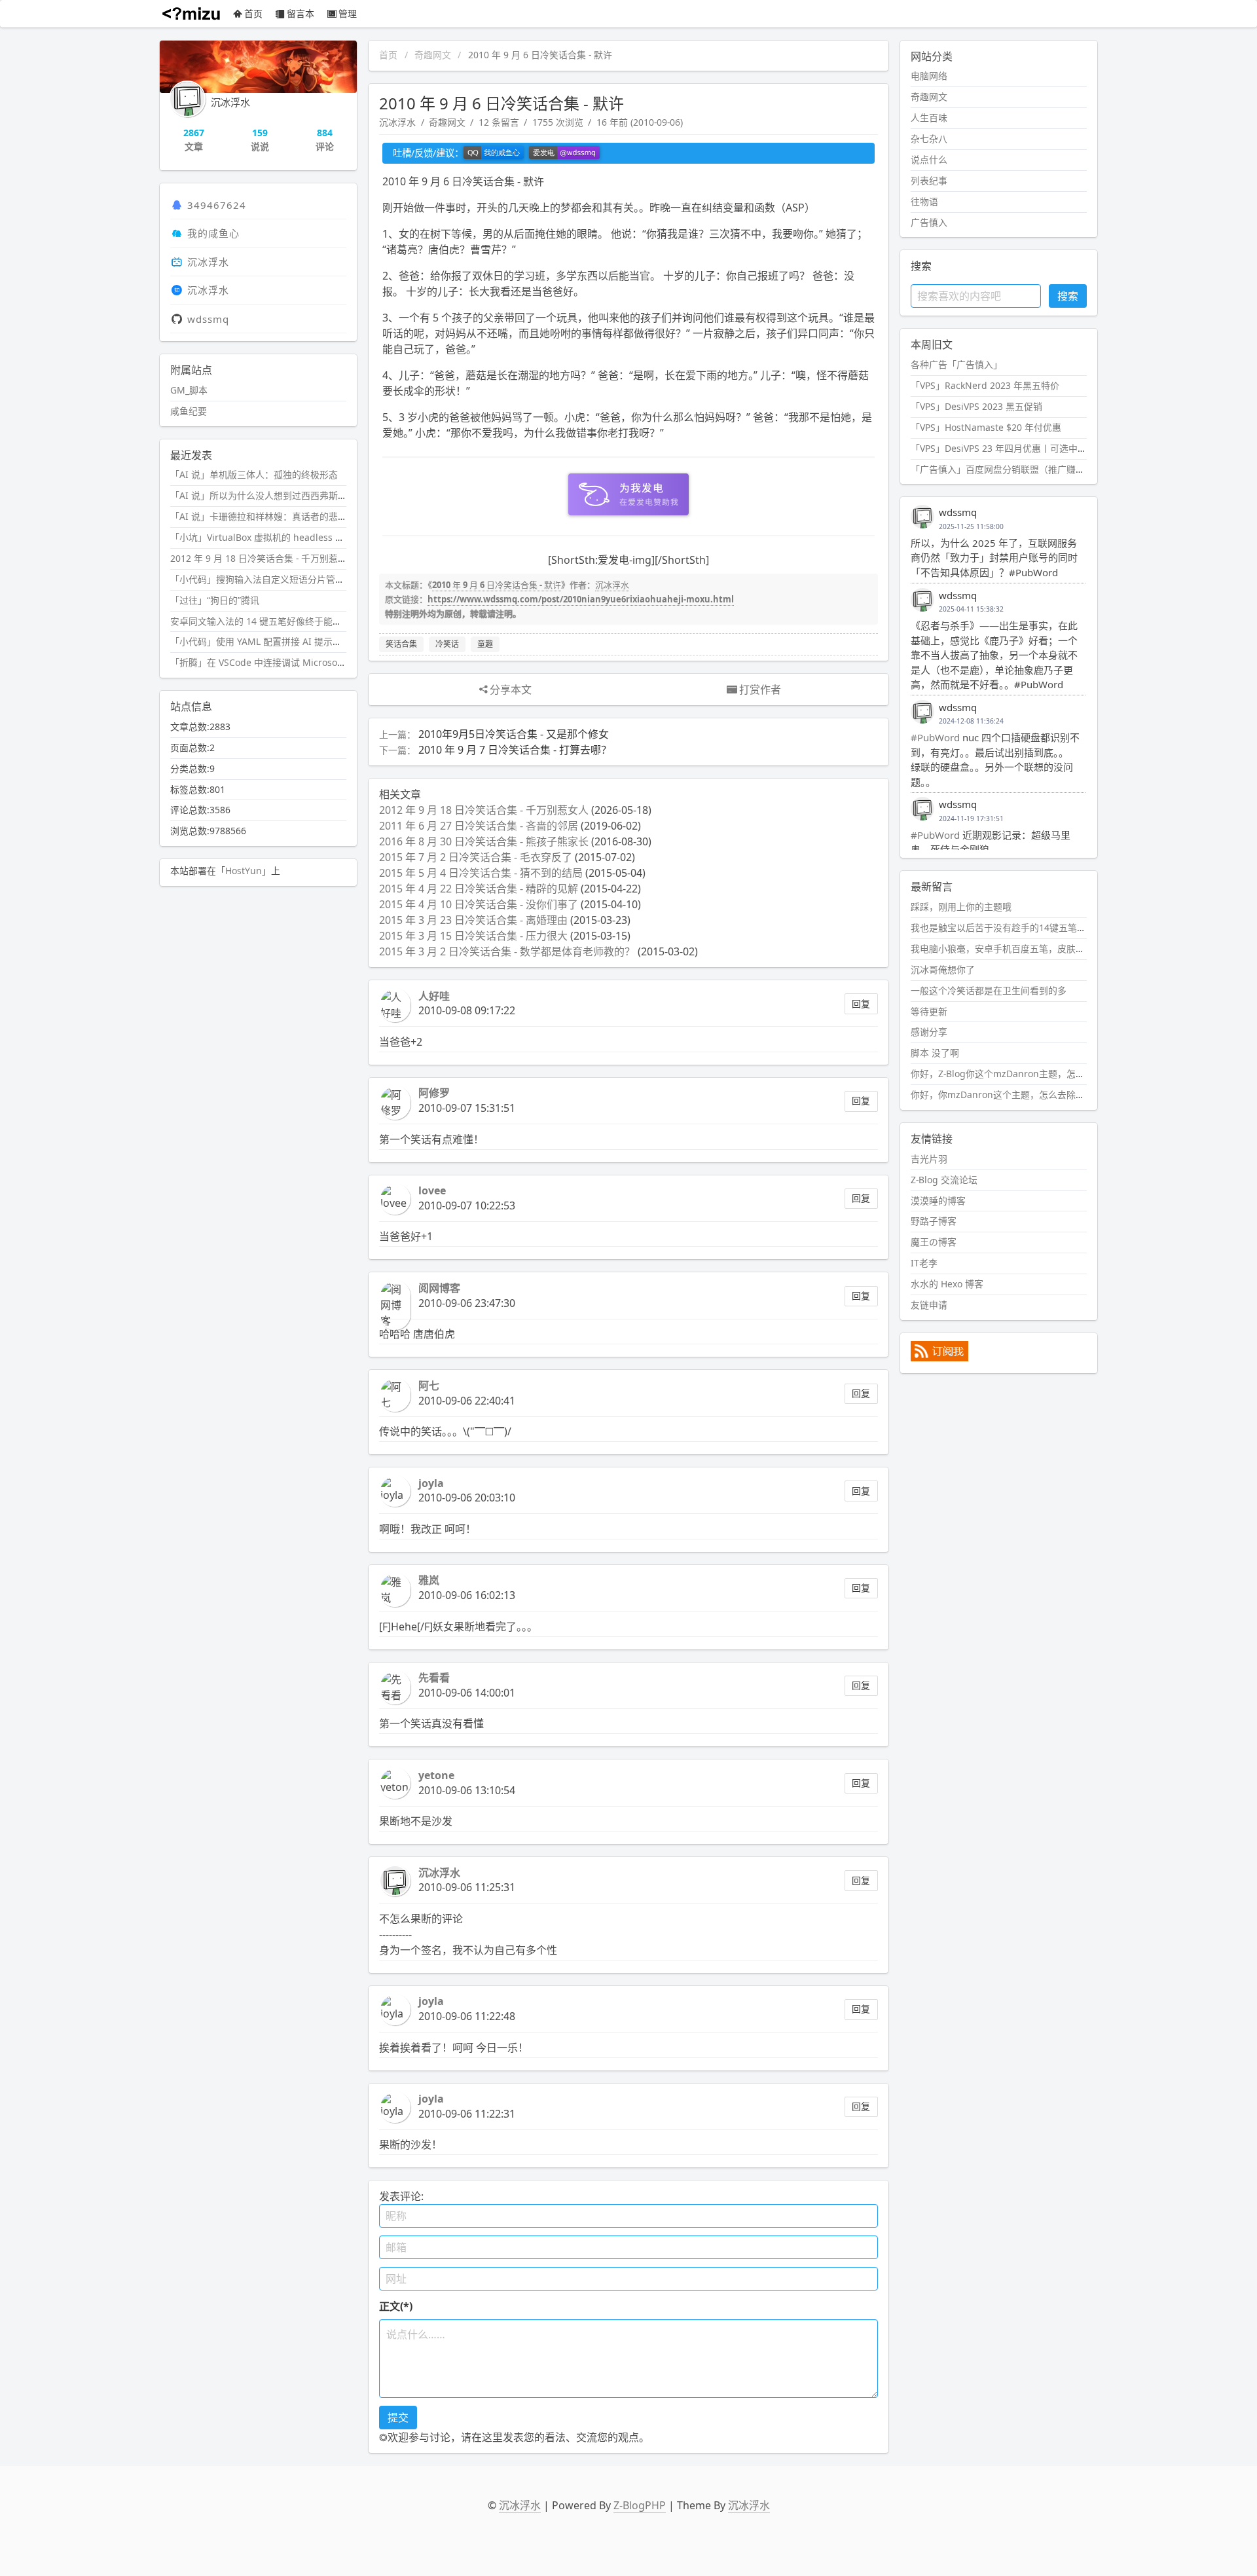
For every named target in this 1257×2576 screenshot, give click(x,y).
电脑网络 (929, 76)
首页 (253, 13)
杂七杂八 (929, 138)
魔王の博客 (934, 1242)
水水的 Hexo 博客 (947, 1284)
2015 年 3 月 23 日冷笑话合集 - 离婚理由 (473, 920)
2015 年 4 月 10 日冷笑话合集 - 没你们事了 (479, 904)
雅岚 (429, 1580)
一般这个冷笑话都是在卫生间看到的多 (989, 990)
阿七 (429, 1386)
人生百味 (929, 118)
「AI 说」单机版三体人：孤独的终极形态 (254, 474)
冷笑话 (447, 644)
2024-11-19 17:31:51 (971, 819)
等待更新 (929, 1011)
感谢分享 (929, 1032)
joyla (431, 1483)
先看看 (434, 1678)
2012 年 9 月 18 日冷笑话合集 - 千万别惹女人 (484, 810)
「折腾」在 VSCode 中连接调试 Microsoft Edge (269, 662)
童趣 (485, 644)
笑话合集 (401, 644)
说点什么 (929, 159)
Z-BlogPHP (640, 2505)
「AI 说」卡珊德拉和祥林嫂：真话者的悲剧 (259, 516)
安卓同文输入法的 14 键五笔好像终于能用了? (263, 621)
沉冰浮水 (397, 122)
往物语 (924, 201)
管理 (348, 13)
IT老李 (924, 1263)
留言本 (301, 13)
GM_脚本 (189, 390)
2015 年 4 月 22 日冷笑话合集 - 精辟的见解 (479, 889)
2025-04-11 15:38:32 (971, 609)
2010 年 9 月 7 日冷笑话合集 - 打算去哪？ (515, 750)
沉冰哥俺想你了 (943, 969)
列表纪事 (929, 180)
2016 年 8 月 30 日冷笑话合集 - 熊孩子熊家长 (484, 841)
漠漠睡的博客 (938, 1201)
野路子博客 (934, 1221)
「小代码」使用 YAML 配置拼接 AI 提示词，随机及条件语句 (293, 641)
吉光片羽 (929, 1159)
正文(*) (396, 2306)
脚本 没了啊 (935, 1053)
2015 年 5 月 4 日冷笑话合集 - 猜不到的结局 (481, 873)
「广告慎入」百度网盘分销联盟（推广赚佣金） (1007, 469)
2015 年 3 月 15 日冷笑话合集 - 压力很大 (473, 936)
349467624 (217, 205)
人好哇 (434, 996)
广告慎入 (929, 222)
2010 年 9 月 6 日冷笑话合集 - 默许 (497, 585)
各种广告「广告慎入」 (956, 364)
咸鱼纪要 (189, 411)
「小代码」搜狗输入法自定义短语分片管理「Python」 (282, 579)
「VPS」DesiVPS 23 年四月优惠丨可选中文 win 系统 (1018, 448)
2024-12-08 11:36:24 (971, 721)
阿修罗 (434, 1093)
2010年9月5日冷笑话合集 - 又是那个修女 (514, 734)
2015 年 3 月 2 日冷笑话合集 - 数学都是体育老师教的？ (507, 951)
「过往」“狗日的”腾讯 (215, 600)
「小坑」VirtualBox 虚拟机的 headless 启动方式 (271, 537)
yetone (436, 1775)
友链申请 (929, 1305)
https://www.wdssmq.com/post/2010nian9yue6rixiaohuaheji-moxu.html (581, 599)
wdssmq (208, 319)
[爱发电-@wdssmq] (564, 153)
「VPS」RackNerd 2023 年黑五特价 (985, 385)
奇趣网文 (433, 55)
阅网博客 (439, 1288)
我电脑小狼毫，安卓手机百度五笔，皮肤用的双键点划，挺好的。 (1044, 948)
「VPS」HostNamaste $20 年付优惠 (986, 427)
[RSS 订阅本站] (939, 1358)
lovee (432, 1190)
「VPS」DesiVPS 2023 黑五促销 (976, 406)
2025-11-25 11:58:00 (971, 526)
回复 (861, 1003)
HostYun (244, 871)
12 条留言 (499, 122)
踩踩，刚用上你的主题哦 (961, 907)
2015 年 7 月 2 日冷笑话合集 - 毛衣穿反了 (476, 857)
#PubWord (935, 737)
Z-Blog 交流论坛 (944, 1180)
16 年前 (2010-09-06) (640, 122)
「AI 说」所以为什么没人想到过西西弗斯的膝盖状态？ (282, 495)
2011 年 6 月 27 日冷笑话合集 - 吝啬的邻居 (479, 826)
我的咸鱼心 (213, 233)
